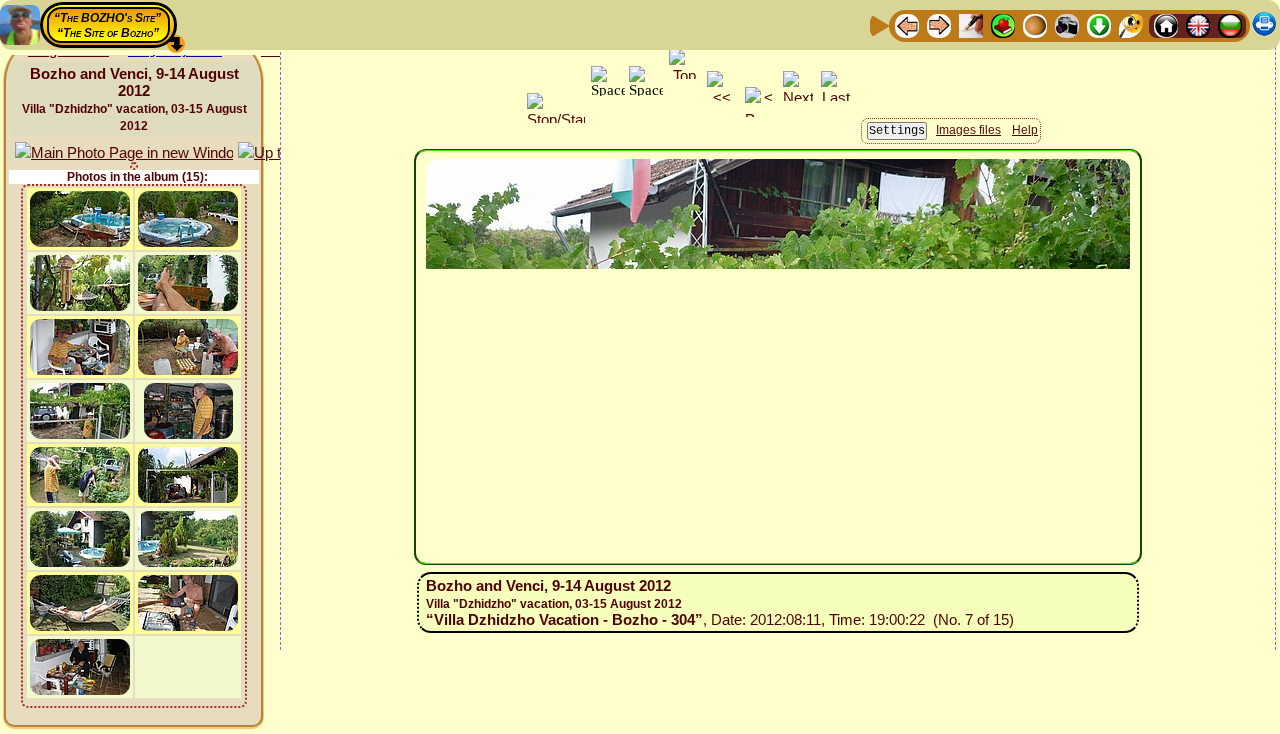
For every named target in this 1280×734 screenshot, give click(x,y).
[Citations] (1003, 24)
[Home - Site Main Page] (1166, 24)
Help (1025, 130)
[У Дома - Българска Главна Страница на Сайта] (1230, 24)
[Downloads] (1099, 24)
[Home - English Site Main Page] (1198, 24)
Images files (968, 130)
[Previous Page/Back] (907, 24)
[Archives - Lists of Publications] (971, 24)
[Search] (1131, 24)
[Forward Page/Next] (939, 24)
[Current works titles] (1035, 24)
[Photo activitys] (1067, 24)
